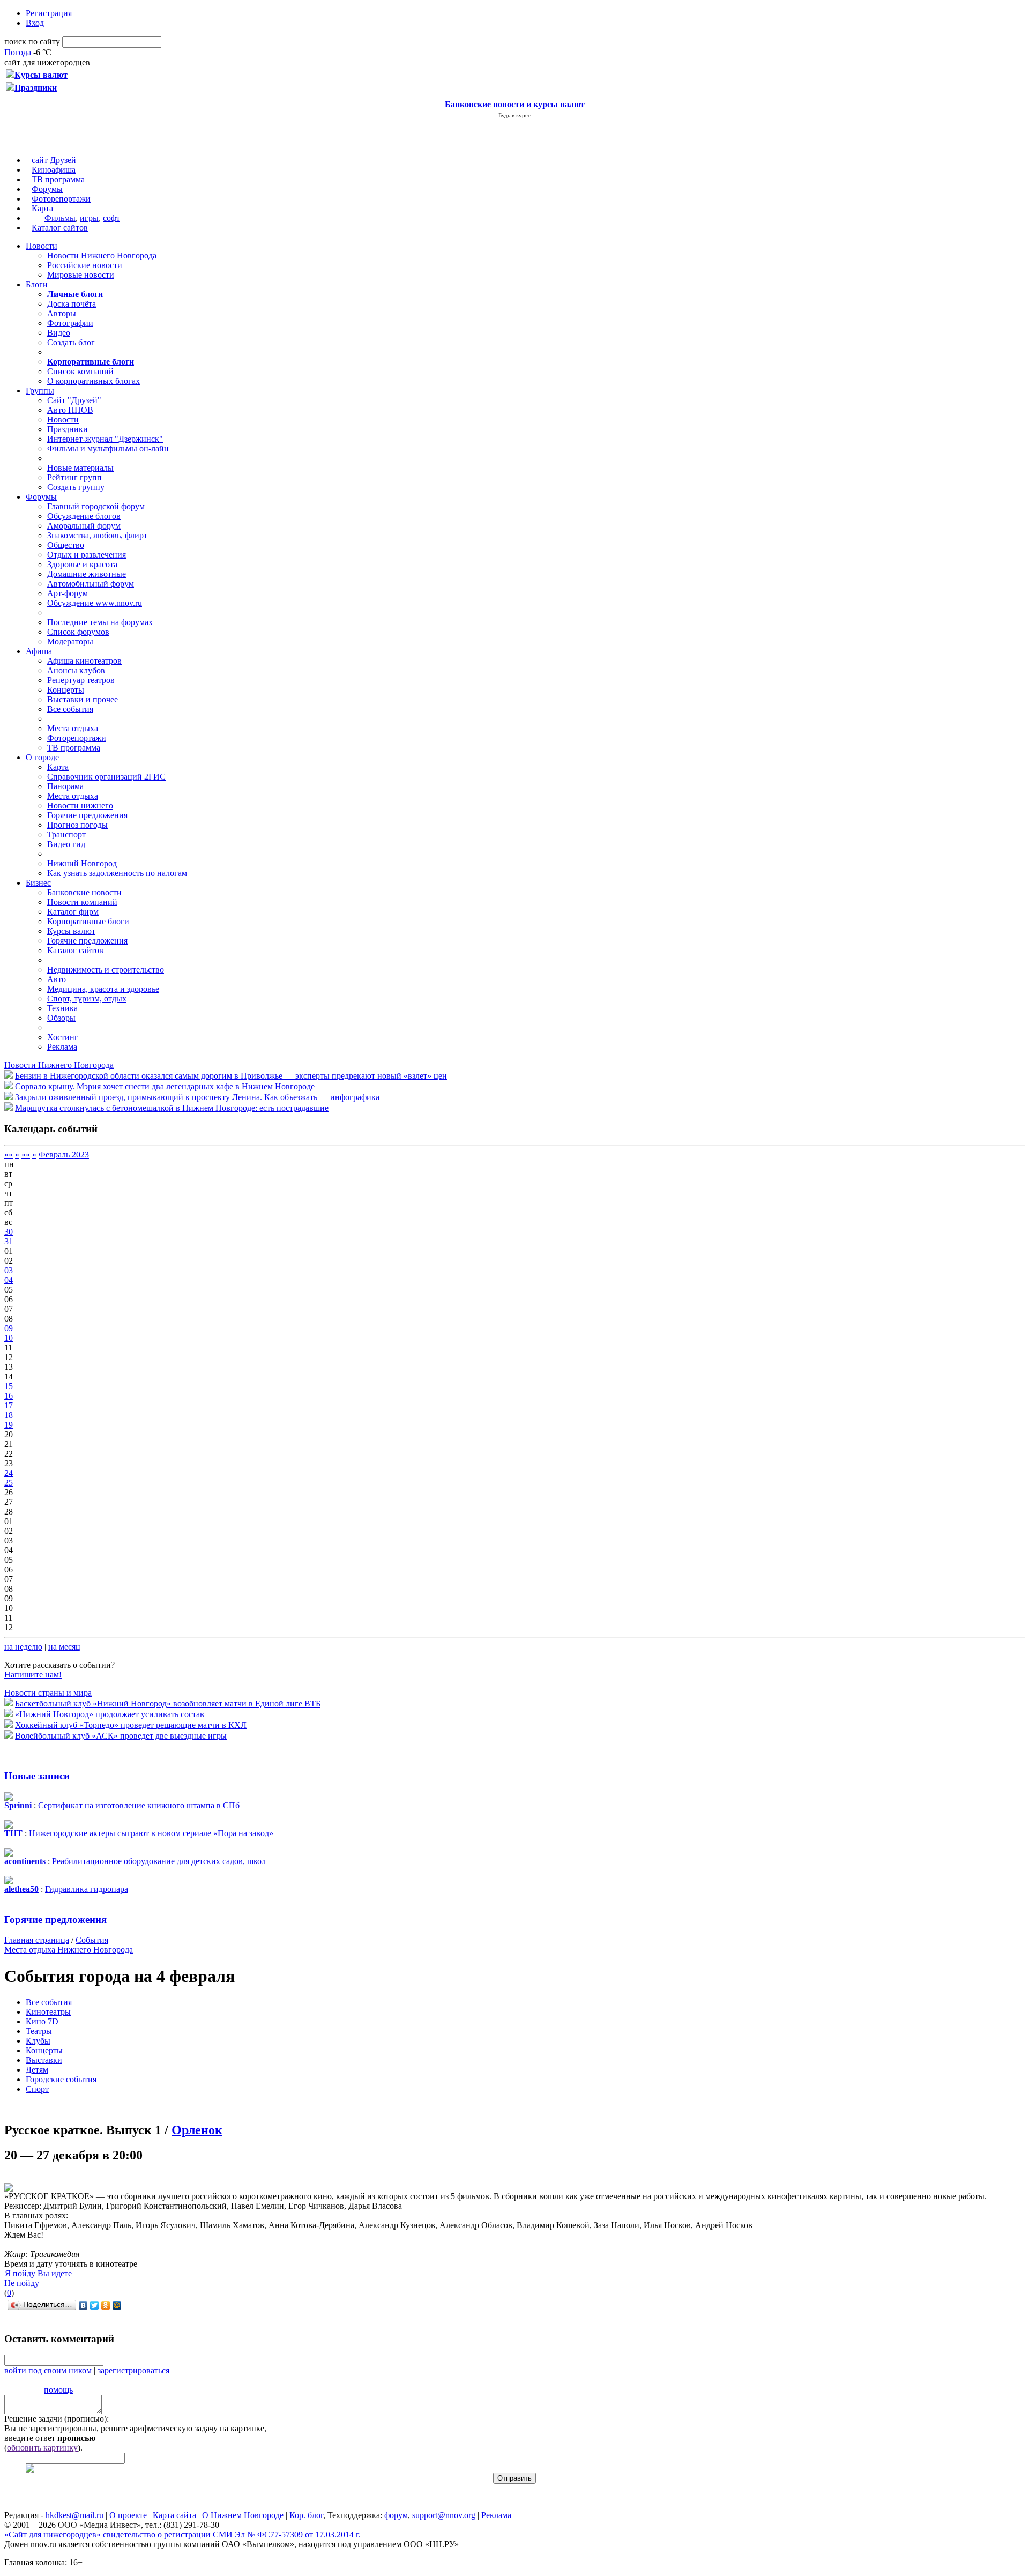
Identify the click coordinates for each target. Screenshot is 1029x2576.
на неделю (23, 1647)
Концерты (66, 690)
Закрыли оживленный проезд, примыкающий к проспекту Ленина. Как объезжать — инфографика (197, 1097)
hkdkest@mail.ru (74, 2515)
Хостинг (63, 1037)
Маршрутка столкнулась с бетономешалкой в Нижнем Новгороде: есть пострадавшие (172, 1108)
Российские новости (85, 265)
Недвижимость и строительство (106, 970)
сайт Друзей (54, 160)
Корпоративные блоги (88, 921)
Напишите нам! (33, 1675)
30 (9, 1232)
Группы (40, 391)
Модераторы (70, 641)
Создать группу (76, 487)
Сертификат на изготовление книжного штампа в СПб (139, 1805)
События (92, 1940)
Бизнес (38, 883)
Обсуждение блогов (84, 516)
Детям (37, 2070)
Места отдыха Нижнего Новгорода (69, 1950)
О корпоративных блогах (94, 381)
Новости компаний (82, 902)
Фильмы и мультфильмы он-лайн (108, 448)
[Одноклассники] (106, 2305)
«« (9, 1155)
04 (9, 1280)
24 (9, 1473)
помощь (58, 2390)
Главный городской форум (96, 506)
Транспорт (66, 834)
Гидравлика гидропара (87, 1889)
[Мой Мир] (117, 2305)
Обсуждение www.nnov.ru (95, 603)
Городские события (61, 2079)
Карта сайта (174, 2515)
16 (9, 1396)
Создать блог (71, 342)
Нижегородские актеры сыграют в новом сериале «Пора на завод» (151, 1833)
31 (9, 1241)
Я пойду (20, 2273)
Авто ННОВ (70, 410)
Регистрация (49, 13)
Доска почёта (72, 304)
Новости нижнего (80, 806)
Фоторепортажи (61, 199)
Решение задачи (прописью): (57, 2419)
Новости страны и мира (48, 1693)
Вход (35, 23)
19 (9, 1425)
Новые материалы (80, 468)
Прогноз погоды (77, 825)
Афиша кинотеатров (84, 661)
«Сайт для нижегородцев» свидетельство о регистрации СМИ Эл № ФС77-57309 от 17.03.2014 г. (182, 2534)
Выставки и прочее (83, 699)
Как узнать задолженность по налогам (117, 873)
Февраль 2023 (64, 1155)
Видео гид (66, 844)
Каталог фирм (73, 912)
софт (111, 218)
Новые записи (37, 1776)
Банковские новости (84, 892)
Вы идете (55, 2273)
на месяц (64, 1647)
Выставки (44, 2060)
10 (9, 1338)
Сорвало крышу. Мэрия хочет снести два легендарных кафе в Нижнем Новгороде (165, 1086)
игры (89, 218)
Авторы (62, 313)
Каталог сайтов (60, 228)
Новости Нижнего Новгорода (102, 255)
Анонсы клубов (76, 670)
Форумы (47, 189)
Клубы (38, 2041)
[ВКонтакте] (83, 2305)
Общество (66, 545)
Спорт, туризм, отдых (87, 999)
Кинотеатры (48, 2012)
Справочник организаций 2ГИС (106, 777)
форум (396, 2515)
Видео (59, 333)
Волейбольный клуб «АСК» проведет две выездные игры (121, 1736)
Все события (70, 709)
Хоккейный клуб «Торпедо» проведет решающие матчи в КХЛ (131, 1725)
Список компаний (80, 371)
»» (26, 1155)
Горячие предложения (87, 815)
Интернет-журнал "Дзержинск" (105, 439)
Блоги (37, 284)
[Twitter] (95, 2305)
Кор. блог (306, 2515)
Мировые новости (81, 275)
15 (9, 1386)
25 (9, 1483)
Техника (62, 1008)
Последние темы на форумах (100, 622)
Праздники (68, 429)
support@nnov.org (444, 2515)
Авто (57, 979)
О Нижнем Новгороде (243, 2515)
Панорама (65, 786)
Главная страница (37, 1940)
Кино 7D (42, 2021)
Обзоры (61, 1018)
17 (9, 1405)
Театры (39, 2031)
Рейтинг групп (74, 477)
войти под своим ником (48, 2370)
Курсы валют (71, 931)
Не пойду (22, 2283)
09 (9, 1328)
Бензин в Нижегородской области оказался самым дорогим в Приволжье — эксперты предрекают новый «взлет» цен (231, 1076)
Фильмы (60, 218)
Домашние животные (87, 574)
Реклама (62, 1047)
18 (9, 1415)
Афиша (39, 651)
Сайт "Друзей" (74, 400)
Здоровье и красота (82, 564)
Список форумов (78, 632)
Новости (42, 246)
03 (9, 1270)
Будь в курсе (514, 115)
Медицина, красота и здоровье (103, 989)
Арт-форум (68, 593)
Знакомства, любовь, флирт (97, 535)
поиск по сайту (32, 42)
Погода (18, 52)
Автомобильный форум (91, 584)
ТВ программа (58, 179)
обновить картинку (42, 2448)
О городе (42, 757)
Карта (42, 208)
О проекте (128, 2515)
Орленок (197, 2130)
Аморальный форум (84, 526)
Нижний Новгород (82, 863)
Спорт (37, 2089)
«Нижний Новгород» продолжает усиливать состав (110, 1714)
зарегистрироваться (133, 2370)
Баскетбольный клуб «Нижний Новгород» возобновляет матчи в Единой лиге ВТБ (168, 1703)
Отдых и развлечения (87, 555)
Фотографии (70, 323)
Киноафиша (54, 170)
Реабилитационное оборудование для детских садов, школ (159, 1861)
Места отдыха (73, 728)
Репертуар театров (81, 680)
